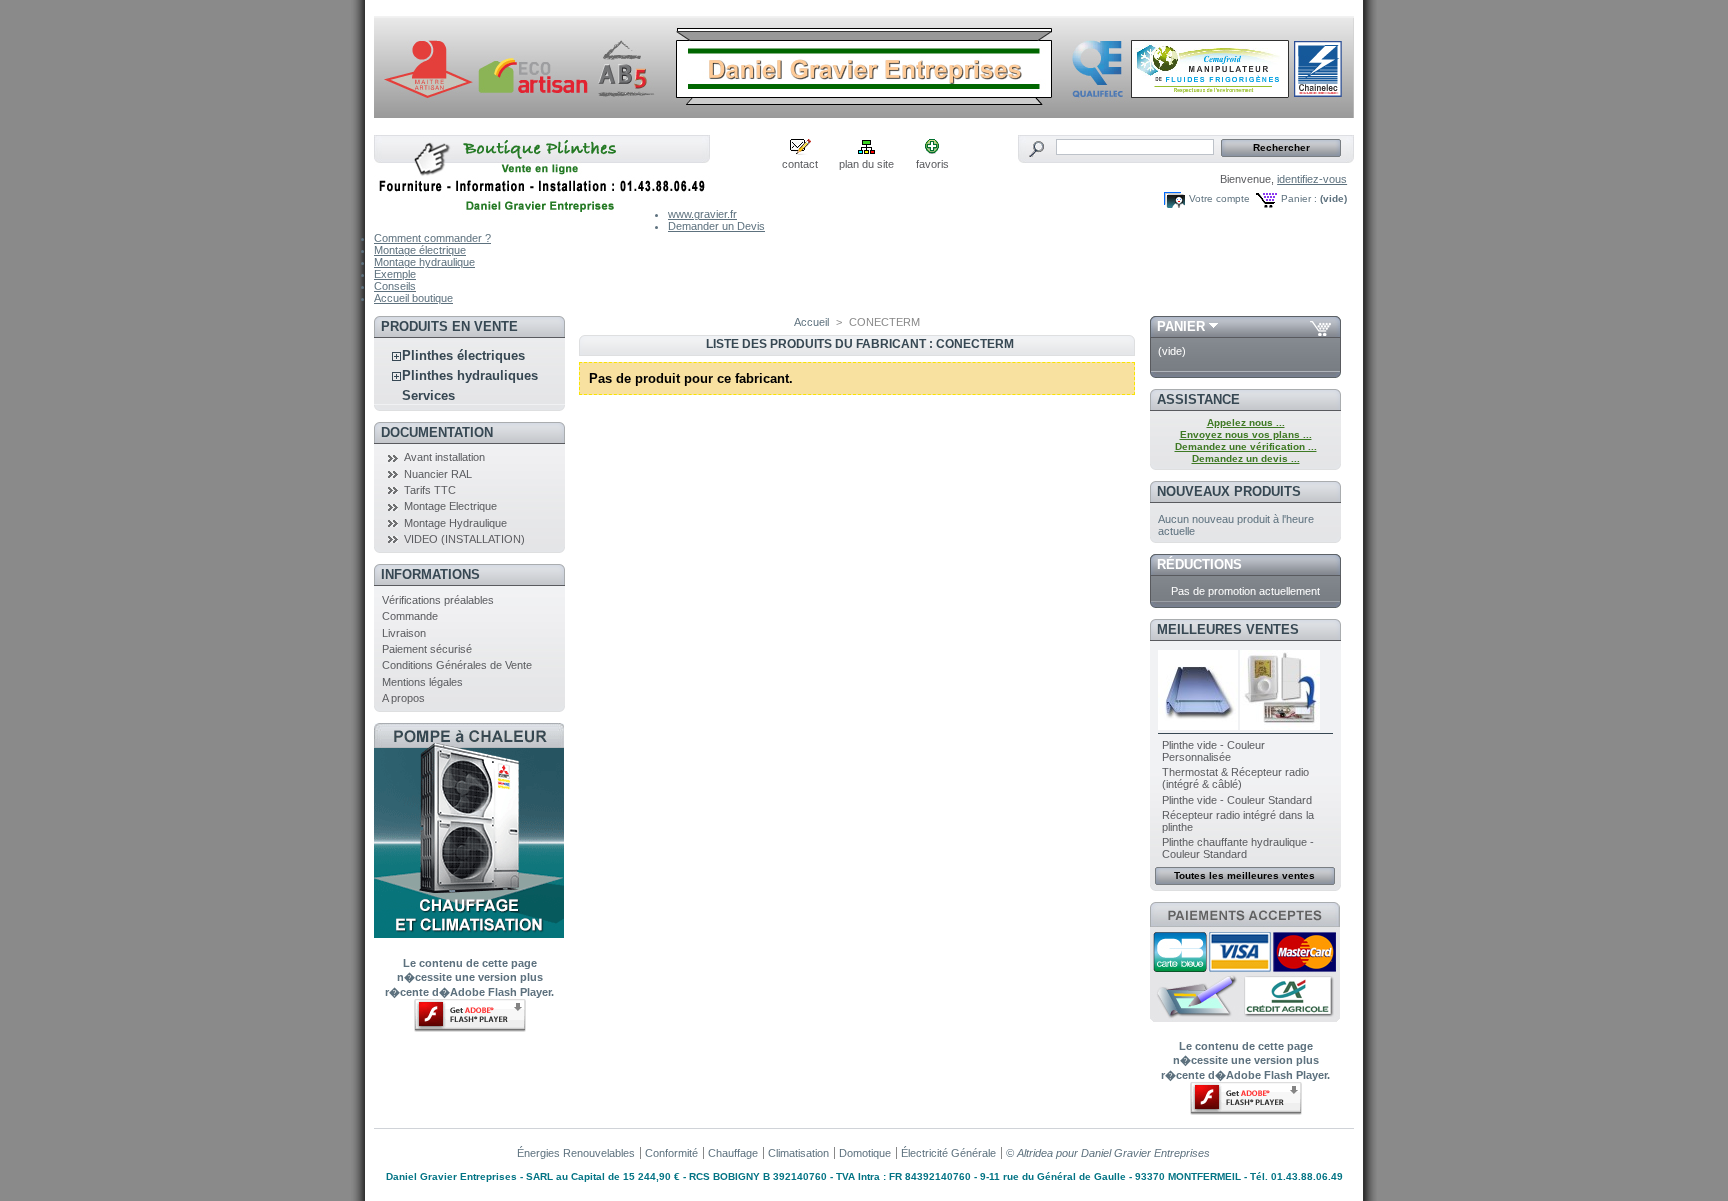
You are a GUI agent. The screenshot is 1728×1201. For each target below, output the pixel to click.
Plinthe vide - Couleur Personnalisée (1213, 751)
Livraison (404, 633)
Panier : (1299, 198)
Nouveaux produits (1229, 491)
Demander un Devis (716, 226)
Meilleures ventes (1228, 629)
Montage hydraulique (424, 262)
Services (428, 395)
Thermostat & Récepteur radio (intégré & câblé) (1235, 778)
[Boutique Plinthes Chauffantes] (542, 212)
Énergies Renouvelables (576, 1153)
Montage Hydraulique (455, 523)
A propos (403, 698)
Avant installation (444, 457)
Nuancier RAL (438, 474)
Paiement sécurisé (427, 649)
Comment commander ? (432, 238)
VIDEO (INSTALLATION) (464, 539)
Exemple (395, 274)
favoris (932, 164)
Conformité (671, 1153)
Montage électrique (420, 250)
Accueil (811, 322)
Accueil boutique (413, 298)
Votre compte (1219, 198)
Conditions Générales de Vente (457, 665)
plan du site (866, 164)
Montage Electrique (450, 506)
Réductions (1199, 564)
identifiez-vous (1312, 179)
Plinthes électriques (463, 355)
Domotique (865, 1153)
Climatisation (798, 1153)
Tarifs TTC (430, 490)
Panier (1181, 326)
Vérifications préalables (438, 600)
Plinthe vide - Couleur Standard (1237, 800)
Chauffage (733, 1153)
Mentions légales (422, 682)
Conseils (395, 286)
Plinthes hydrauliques (470, 375)
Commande (410, 616)
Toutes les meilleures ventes (1244, 875)
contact (800, 164)
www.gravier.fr (702, 214)
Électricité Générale (948, 1153)
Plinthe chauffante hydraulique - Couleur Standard (1238, 848)
